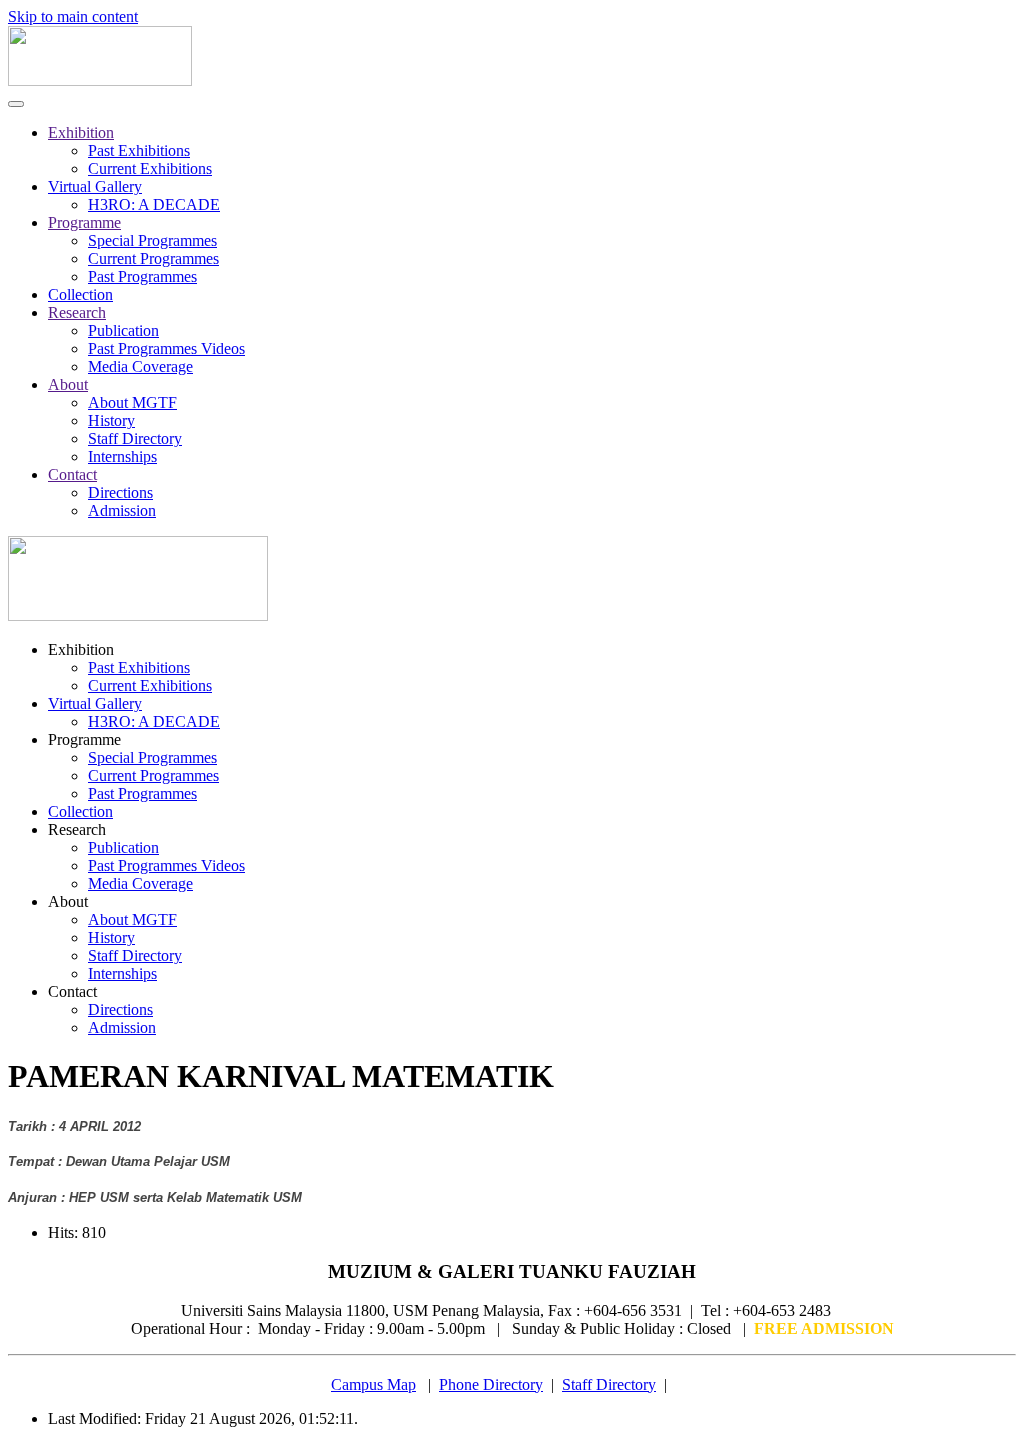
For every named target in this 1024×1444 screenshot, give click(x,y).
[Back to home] (100, 80)
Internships (122, 456)
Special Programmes (152, 240)
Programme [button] (84, 739)
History (111, 420)
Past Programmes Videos (166, 348)
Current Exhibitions (150, 168)
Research (77, 312)
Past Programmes (142, 276)
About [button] (68, 901)
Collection (80, 294)
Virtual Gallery (95, 186)
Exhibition (81, 132)
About (68, 384)
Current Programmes (153, 258)
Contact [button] (72, 991)
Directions (120, 492)
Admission (122, 510)
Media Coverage (140, 366)
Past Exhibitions (139, 150)
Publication (123, 330)
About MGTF (132, 402)
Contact (72, 474)
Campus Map (373, 1384)
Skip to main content (73, 16)
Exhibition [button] (81, 649)
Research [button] (77, 829)
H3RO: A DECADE (154, 204)
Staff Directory (135, 438)
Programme (84, 222)
